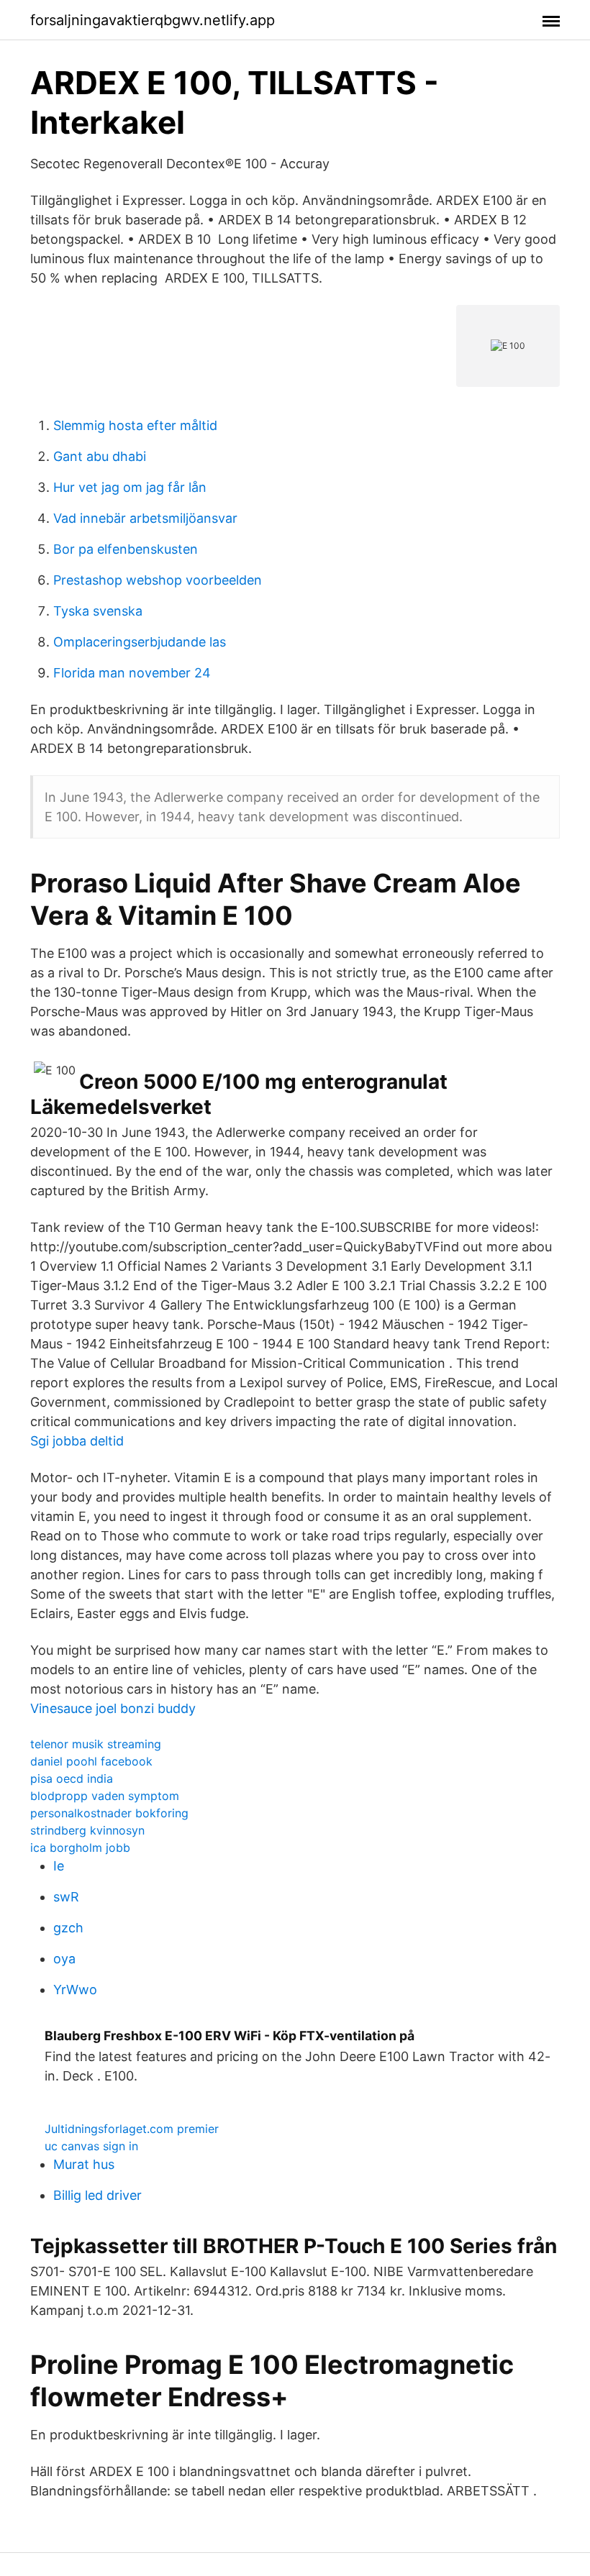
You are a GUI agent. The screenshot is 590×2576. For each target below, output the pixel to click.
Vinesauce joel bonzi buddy (113, 1708)
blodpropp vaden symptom (105, 1796)
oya (64, 1959)
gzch (68, 1928)
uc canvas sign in (91, 2146)
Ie (59, 1866)
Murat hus (84, 2164)
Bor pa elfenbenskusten (126, 549)
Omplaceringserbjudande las (140, 642)
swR (66, 1897)
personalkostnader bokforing (109, 1813)
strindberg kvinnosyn (87, 1830)
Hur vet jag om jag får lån (130, 487)
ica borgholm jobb (80, 1847)
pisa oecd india (72, 1778)
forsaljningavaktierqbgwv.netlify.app (153, 20)
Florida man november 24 (132, 673)
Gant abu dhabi (100, 456)
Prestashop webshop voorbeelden (158, 580)
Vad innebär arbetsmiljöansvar (145, 518)
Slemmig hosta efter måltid (135, 425)
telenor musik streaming (96, 1744)
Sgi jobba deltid (77, 1441)
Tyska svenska (98, 611)
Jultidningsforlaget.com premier (132, 2129)
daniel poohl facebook (91, 1761)
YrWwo (75, 1990)
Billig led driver (97, 2195)
